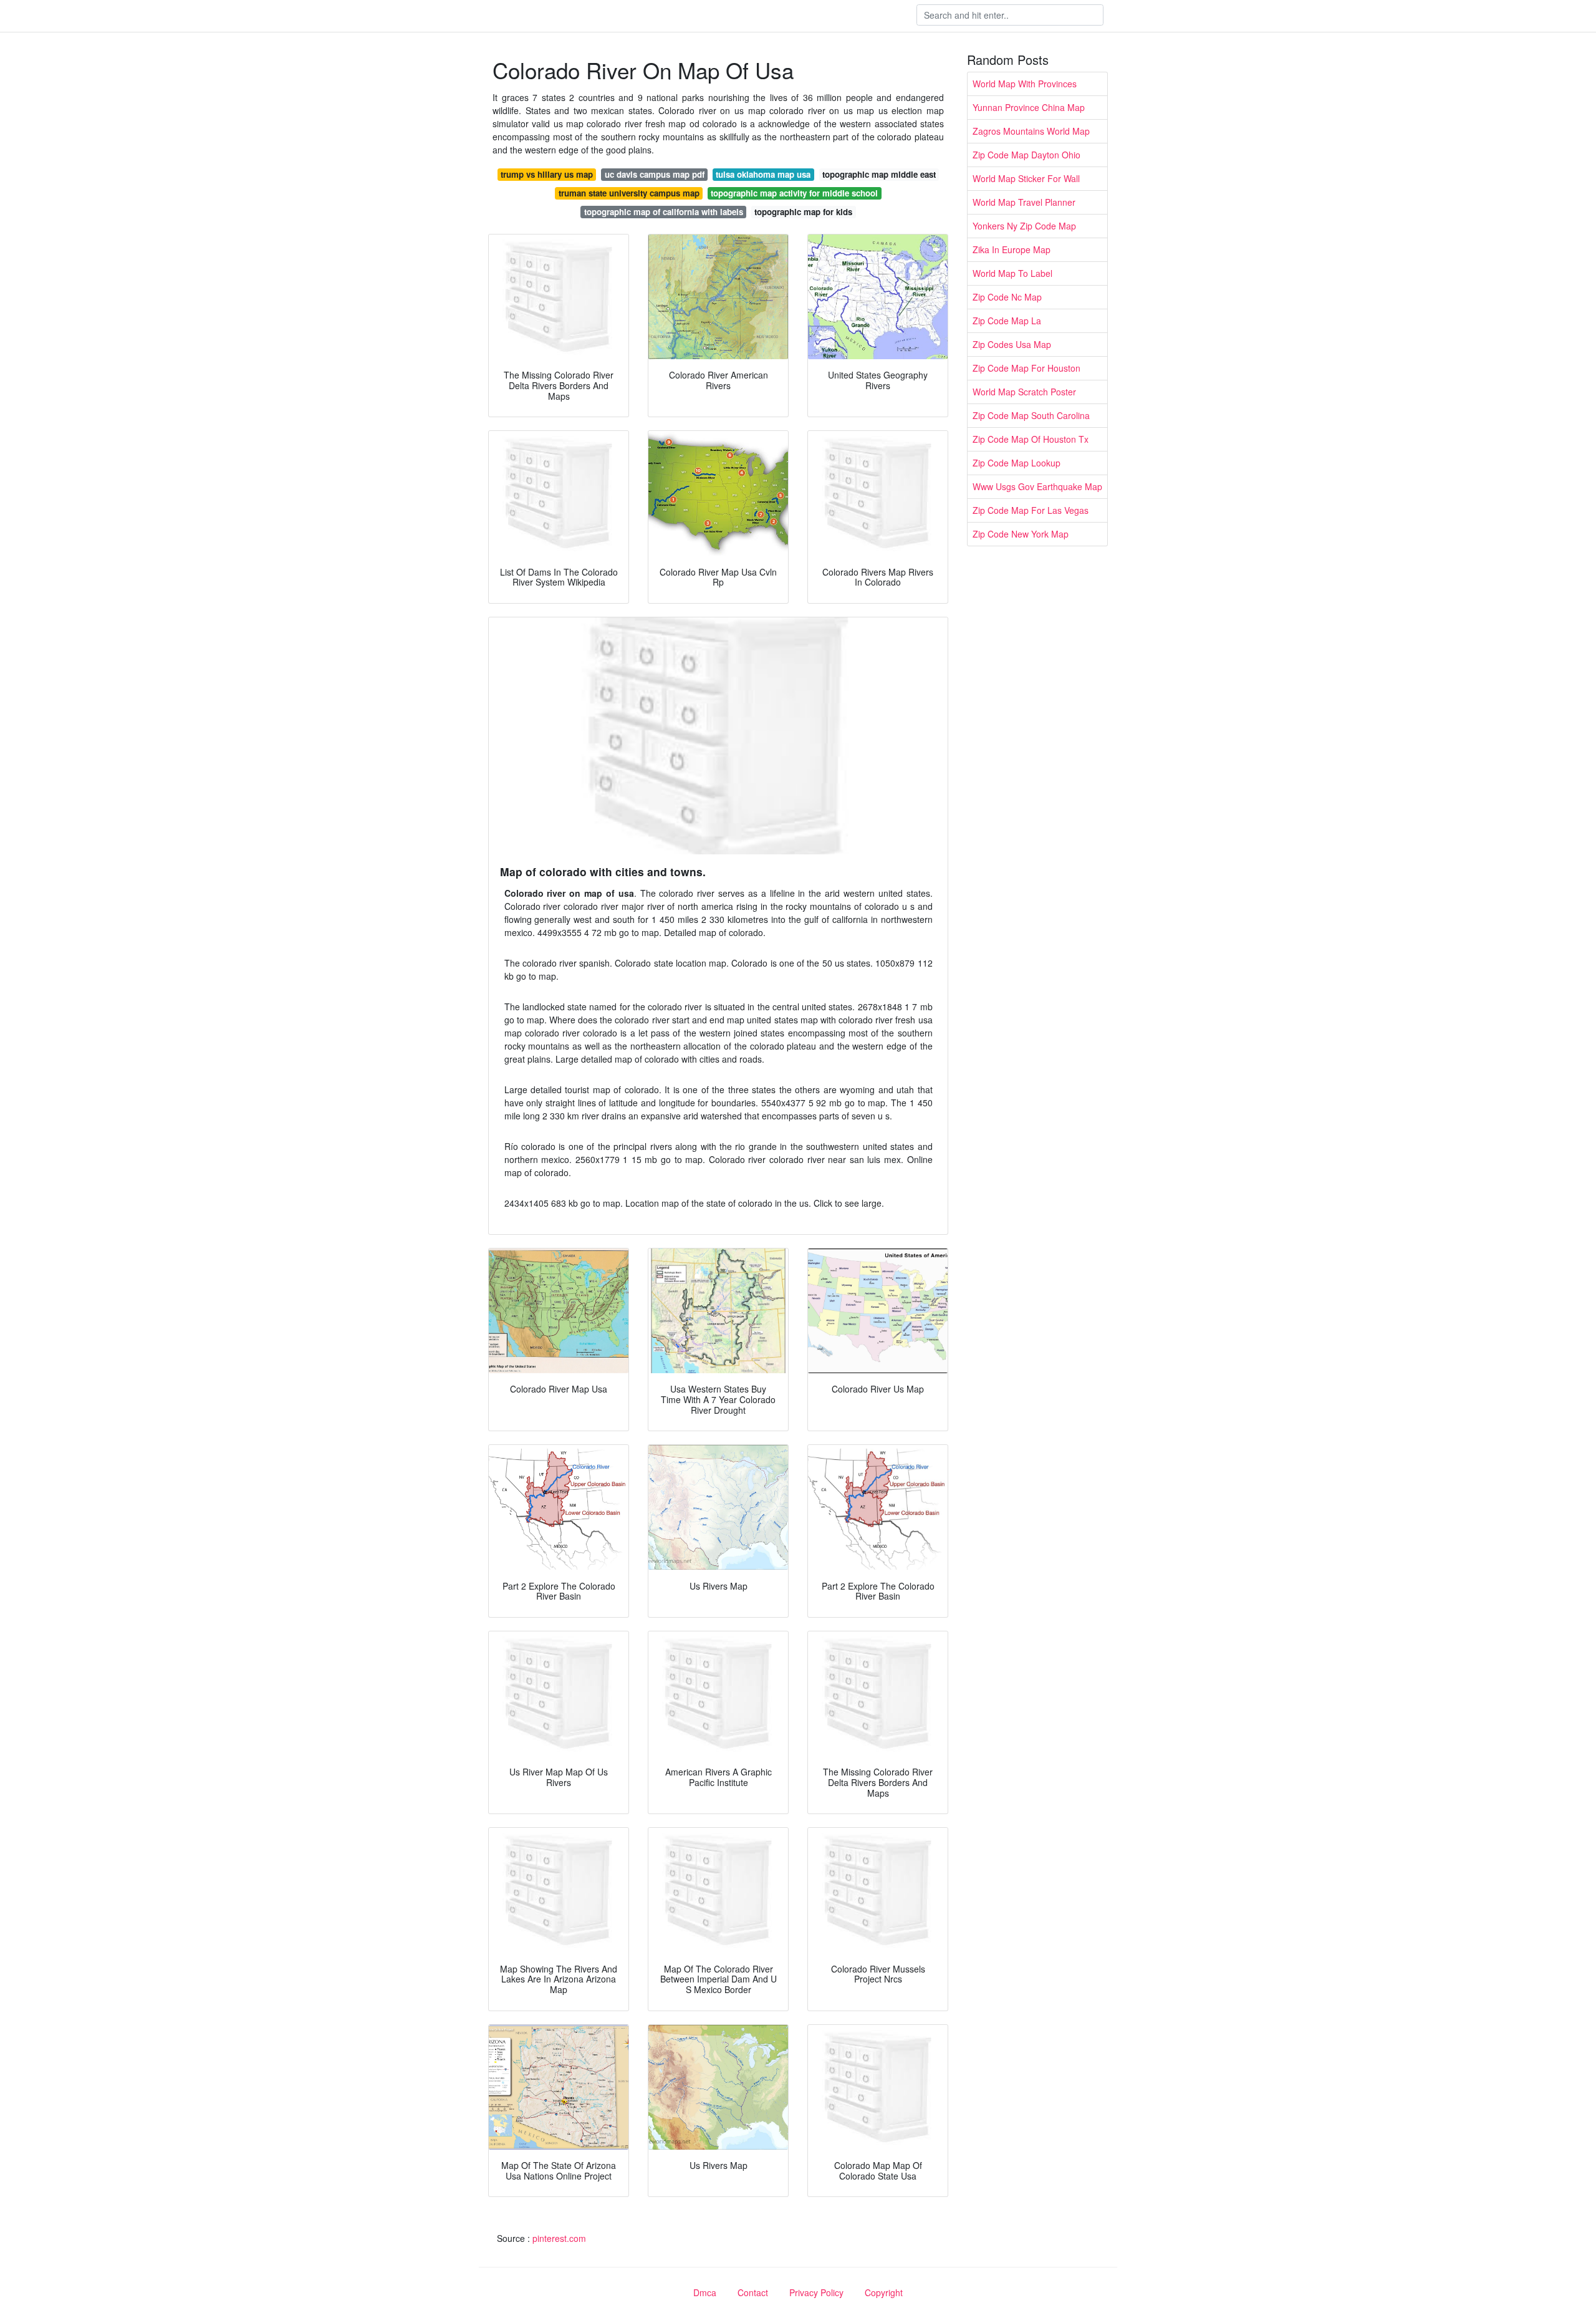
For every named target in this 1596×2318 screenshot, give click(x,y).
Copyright (884, 2292)
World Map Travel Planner (1024, 202)
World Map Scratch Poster (1024, 392)
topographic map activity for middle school (794, 193)
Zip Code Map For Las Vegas (1031, 510)
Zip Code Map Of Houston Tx (1031, 439)
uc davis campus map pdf (655, 174)
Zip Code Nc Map (1007, 297)
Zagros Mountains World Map (1031, 131)
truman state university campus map (629, 193)
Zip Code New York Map (1021, 534)
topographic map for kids (803, 212)
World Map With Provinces (1025, 84)
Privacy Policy (816, 2292)
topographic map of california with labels (664, 212)
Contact (753, 2292)
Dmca (705, 2292)
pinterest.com (559, 2238)
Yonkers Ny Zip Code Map (1024, 226)
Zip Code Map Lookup (1017, 463)
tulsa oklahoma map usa (763, 174)
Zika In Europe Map (1012, 249)
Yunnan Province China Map (1029, 107)
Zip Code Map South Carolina (1031, 415)
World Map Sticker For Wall (1026, 178)
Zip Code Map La (1007, 321)
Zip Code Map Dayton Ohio (1026, 155)
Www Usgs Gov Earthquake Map (1037, 486)
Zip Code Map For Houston (1026, 368)
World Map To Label (1012, 273)
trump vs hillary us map (547, 174)
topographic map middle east (879, 174)
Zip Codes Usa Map (1012, 344)
